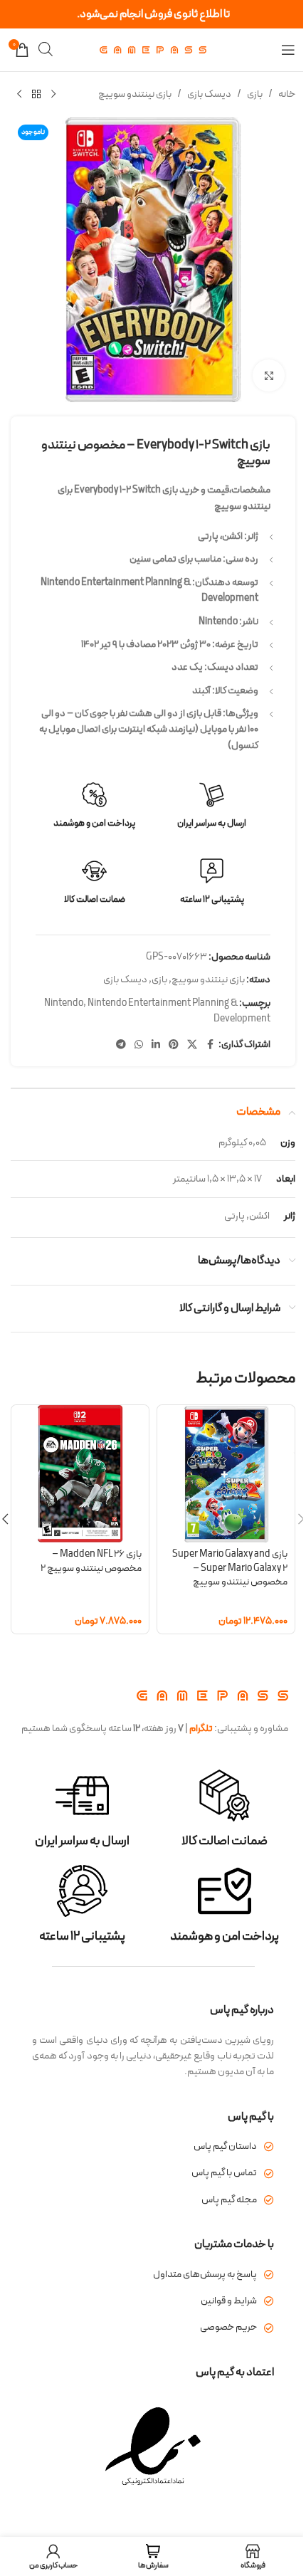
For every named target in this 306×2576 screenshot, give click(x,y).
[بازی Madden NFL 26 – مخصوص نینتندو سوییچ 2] (80, 1474)
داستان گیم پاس (225, 2146)
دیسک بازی (209, 94)
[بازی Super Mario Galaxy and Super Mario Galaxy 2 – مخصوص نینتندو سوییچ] (226, 1474)
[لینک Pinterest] (174, 1045)
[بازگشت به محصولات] (36, 95)
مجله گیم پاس (229, 2200)
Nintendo (64, 1003)
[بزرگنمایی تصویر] (269, 375)
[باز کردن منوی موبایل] (288, 50)
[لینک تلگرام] (121, 1045)
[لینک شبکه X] (192, 1045)
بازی (255, 94)
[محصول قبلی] (53, 95)
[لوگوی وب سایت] (153, 49)
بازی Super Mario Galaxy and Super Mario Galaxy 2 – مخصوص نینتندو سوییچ (230, 1568)
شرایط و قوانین (229, 2301)
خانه (287, 94)
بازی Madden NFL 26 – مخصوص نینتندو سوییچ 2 (91, 1561)
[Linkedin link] (156, 1045)
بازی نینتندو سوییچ (135, 94)
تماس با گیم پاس (224, 2173)
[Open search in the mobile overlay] (46, 49)
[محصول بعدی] (19, 95)
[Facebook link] (210, 1045)
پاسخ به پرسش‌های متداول (205, 2275)
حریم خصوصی (228, 2327)
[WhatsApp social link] (139, 1045)
